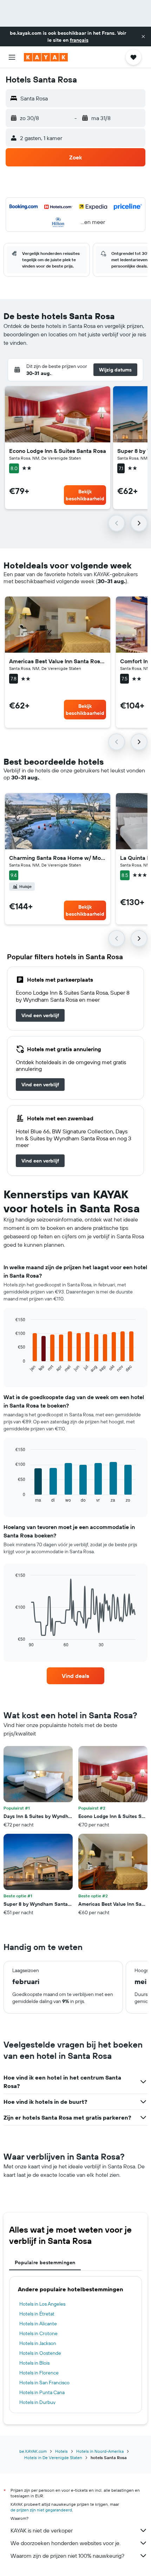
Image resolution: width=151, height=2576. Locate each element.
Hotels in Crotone (38, 2333)
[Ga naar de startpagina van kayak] (46, 57)
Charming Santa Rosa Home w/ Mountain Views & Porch (58, 858)
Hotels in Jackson (38, 2343)
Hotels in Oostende (40, 2353)
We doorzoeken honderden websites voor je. (65, 2543)
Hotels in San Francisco (44, 2383)
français (79, 40)
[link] (40, 1015)
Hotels (61, 2451)
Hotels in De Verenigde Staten (53, 2458)
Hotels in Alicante (38, 2324)
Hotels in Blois (34, 2363)
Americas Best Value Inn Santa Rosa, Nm (58, 661)
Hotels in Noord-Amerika (100, 2451)
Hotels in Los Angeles (42, 2304)
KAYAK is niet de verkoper (42, 2530)
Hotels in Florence (39, 2373)
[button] (143, 37)
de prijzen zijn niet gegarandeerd (41, 2510)
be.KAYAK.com (33, 2451)
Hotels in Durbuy (37, 2402)
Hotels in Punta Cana (42, 2392)
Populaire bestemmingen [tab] (45, 2262)
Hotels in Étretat (37, 2314)
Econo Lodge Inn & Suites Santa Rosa (58, 451)
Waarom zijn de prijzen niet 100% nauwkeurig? (67, 2556)
